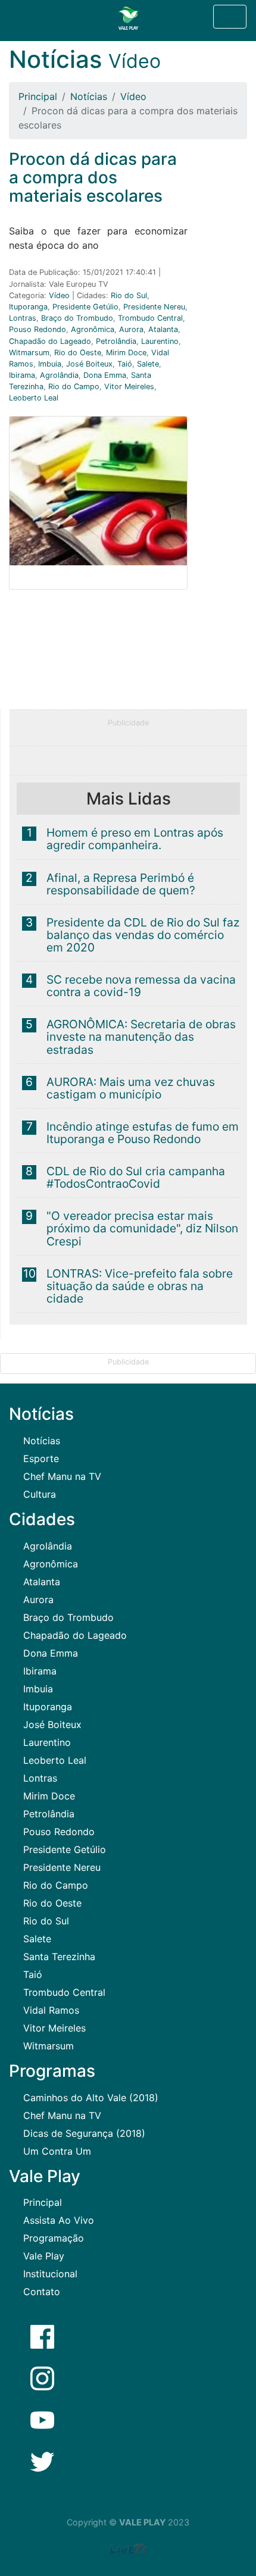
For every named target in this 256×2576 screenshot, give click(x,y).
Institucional (50, 2274)
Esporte (41, 1458)
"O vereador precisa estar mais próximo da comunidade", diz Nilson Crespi (142, 1228)
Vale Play (44, 2256)
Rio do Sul (129, 295)
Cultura (40, 1494)
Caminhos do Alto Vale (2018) (91, 2098)
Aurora (131, 329)
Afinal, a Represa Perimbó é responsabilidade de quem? (121, 884)
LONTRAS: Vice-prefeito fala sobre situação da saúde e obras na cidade (140, 1286)
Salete (148, 364)
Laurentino (160, 341)
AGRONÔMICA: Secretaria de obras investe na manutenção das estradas (141, 1037)
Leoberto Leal (34, 398)
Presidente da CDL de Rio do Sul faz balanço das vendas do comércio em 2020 (143, 935)
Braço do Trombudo (77, 318)
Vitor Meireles (129, 386)
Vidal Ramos (51, 2010)
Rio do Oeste (78, 353)
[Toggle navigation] (230, 17)
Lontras (23, 318)
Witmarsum (29, 353)
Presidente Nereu (154, 307)
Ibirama (22, 375)
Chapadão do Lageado (50, 341)
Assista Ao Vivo (59, 2220)
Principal (38, 96)
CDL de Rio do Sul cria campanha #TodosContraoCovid (136, 1177)
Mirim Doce (126, 353)
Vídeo (133, 96)
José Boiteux (89, 364)
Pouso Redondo (38, 329)
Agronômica (93, 329)
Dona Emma (105, 375)
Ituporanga (28, 307)
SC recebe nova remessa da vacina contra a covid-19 (141, 986)
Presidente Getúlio (85, 307)
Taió (125, 364)
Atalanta (163, 329)
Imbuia (50, 364)
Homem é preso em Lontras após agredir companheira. (135, 839)
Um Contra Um (57, 2151)
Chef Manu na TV (62, 1476)
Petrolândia (116, 341)
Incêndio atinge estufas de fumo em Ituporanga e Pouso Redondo (143, 1133)
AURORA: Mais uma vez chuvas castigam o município (131, 1088)
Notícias (89, 96)
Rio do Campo (74, 386)
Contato (42, 2292)
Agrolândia (59, 375)
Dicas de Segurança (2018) (84, 2133)
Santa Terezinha (59, 1957)
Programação (54, 2238)
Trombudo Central (150, 318)
